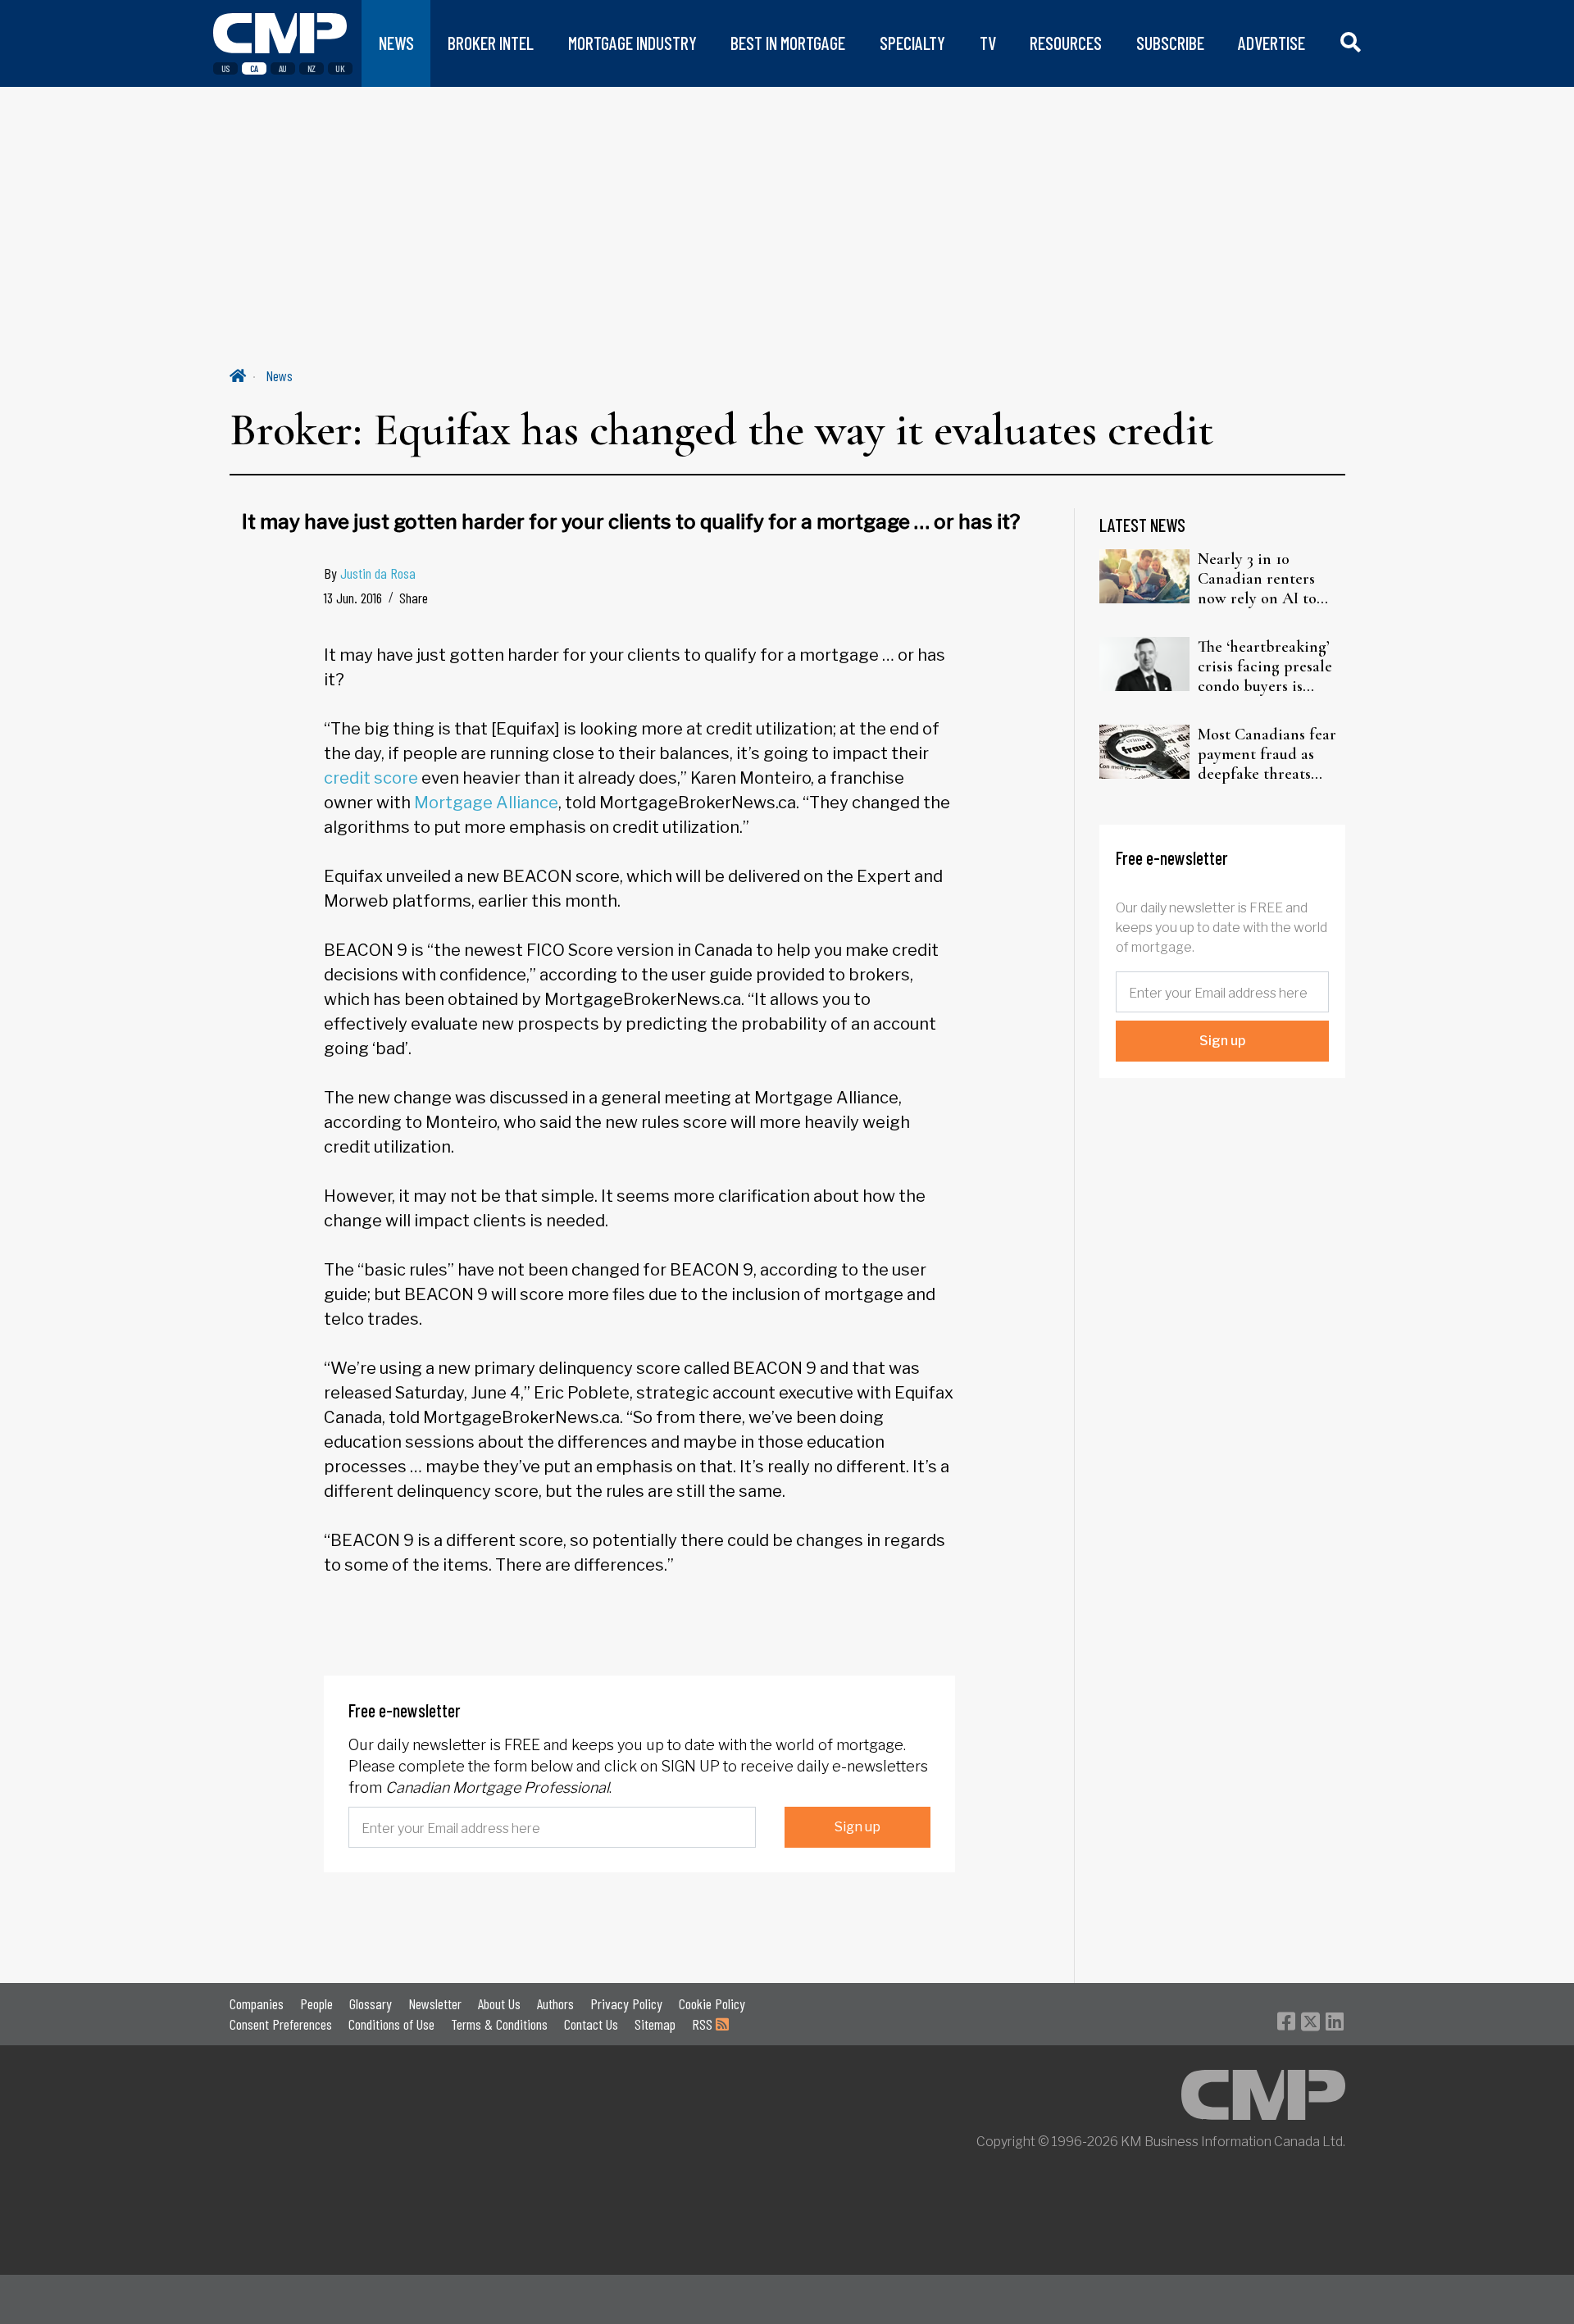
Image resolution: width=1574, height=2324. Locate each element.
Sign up (858, 1827)
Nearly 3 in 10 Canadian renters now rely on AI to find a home (1257, 579)
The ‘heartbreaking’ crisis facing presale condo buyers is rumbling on (1265, 666)
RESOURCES (1066, 43)
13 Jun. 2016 (353, 598)
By (370, 573)
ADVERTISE (1271, 43)
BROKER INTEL (491, 43)
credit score (371, 778)
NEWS (396, 43)
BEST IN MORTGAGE (788, 43)
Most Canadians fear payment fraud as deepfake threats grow (1267, 754)
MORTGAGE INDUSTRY (632, 43)
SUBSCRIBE (1170, 43)
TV (988, 43)
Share (414, 598)
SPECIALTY (912, 43)
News (279, 375)
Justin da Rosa (378, 573)
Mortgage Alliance (486, 803)
